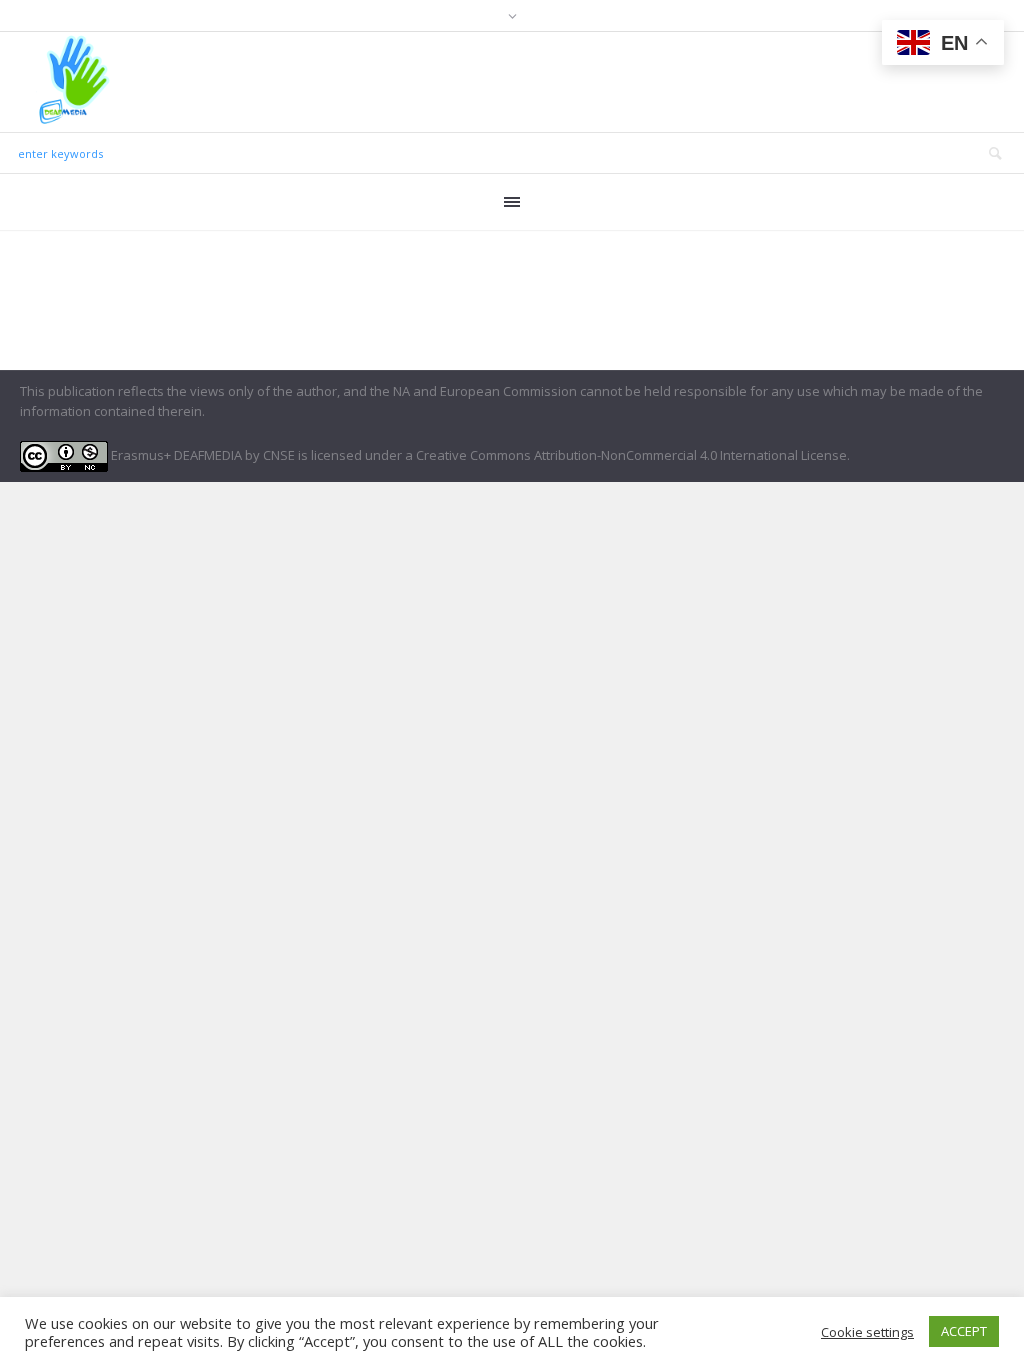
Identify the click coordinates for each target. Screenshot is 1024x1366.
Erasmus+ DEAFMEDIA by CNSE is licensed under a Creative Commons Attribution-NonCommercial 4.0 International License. (479, 455)
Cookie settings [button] (867, 1332)
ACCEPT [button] (964, 1331)
